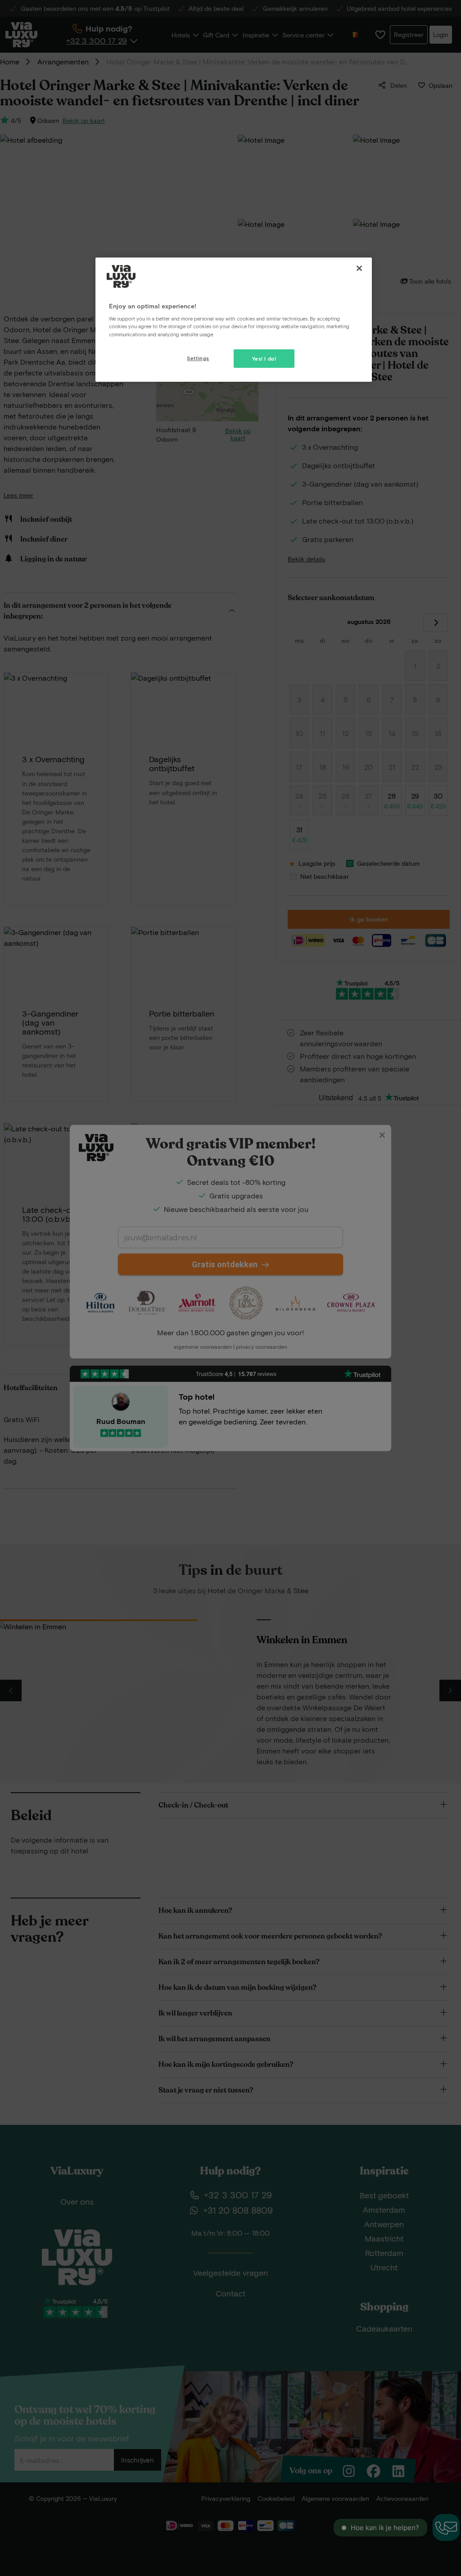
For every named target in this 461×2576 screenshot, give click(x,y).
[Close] (359, 268)
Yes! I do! (264, 359)
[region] (234, 320)
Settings (198, 358)
